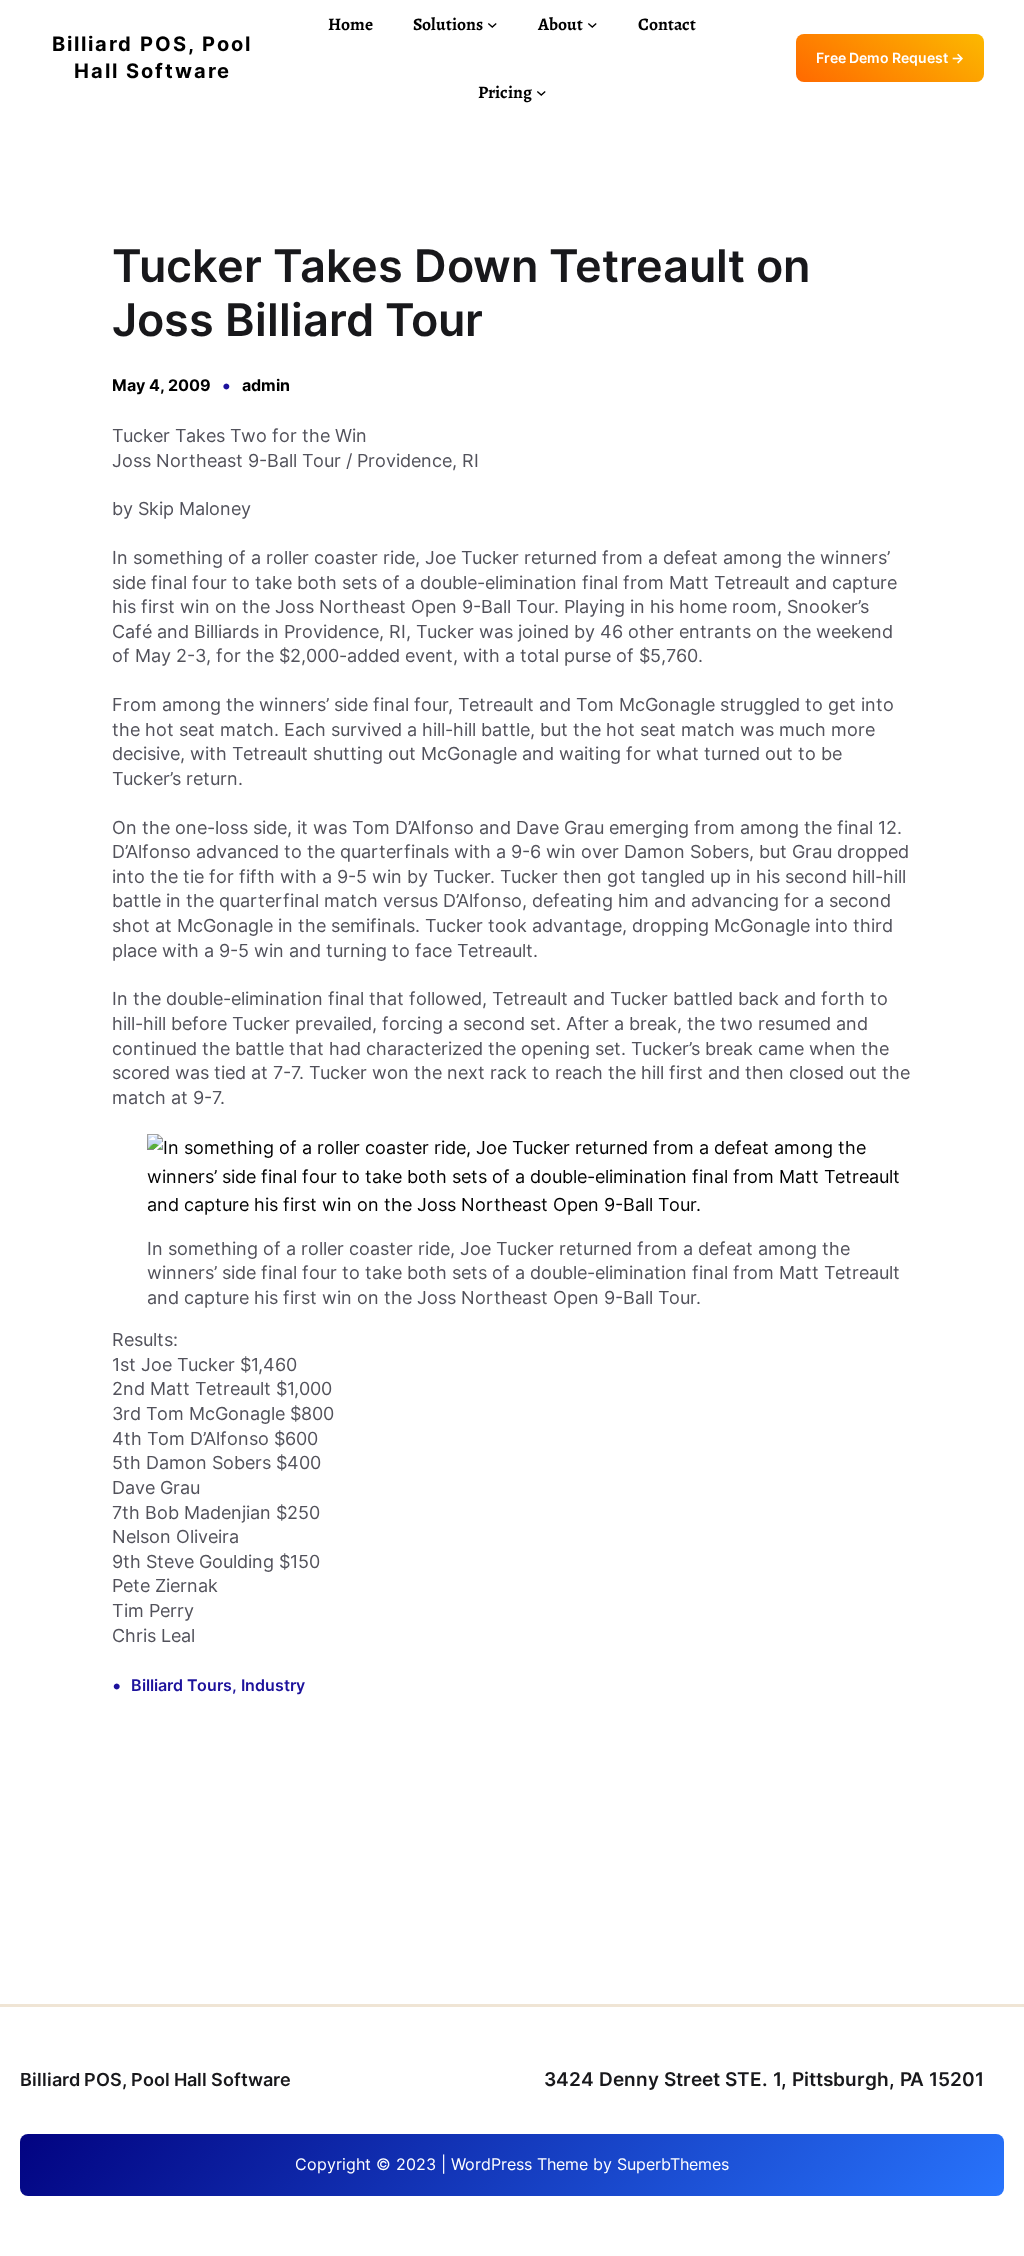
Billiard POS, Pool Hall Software (155, 2079)
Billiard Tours (181, 1685)
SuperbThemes (673, 2164)
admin (266, 385)
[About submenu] (592, 24)
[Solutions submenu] (492, 24)
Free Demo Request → (890, 58)
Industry (273, 1685)
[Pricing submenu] (541, 92)
